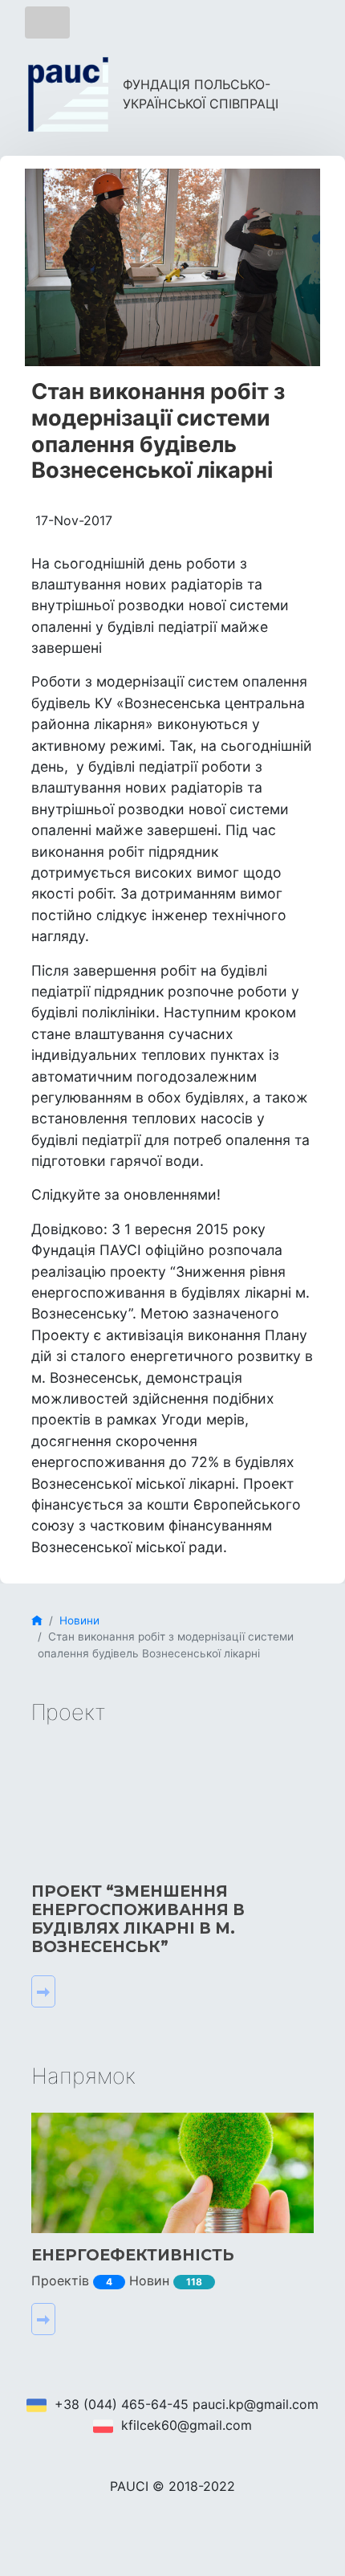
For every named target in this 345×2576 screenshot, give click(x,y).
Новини (79, 1620)
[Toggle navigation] (47, 22)
